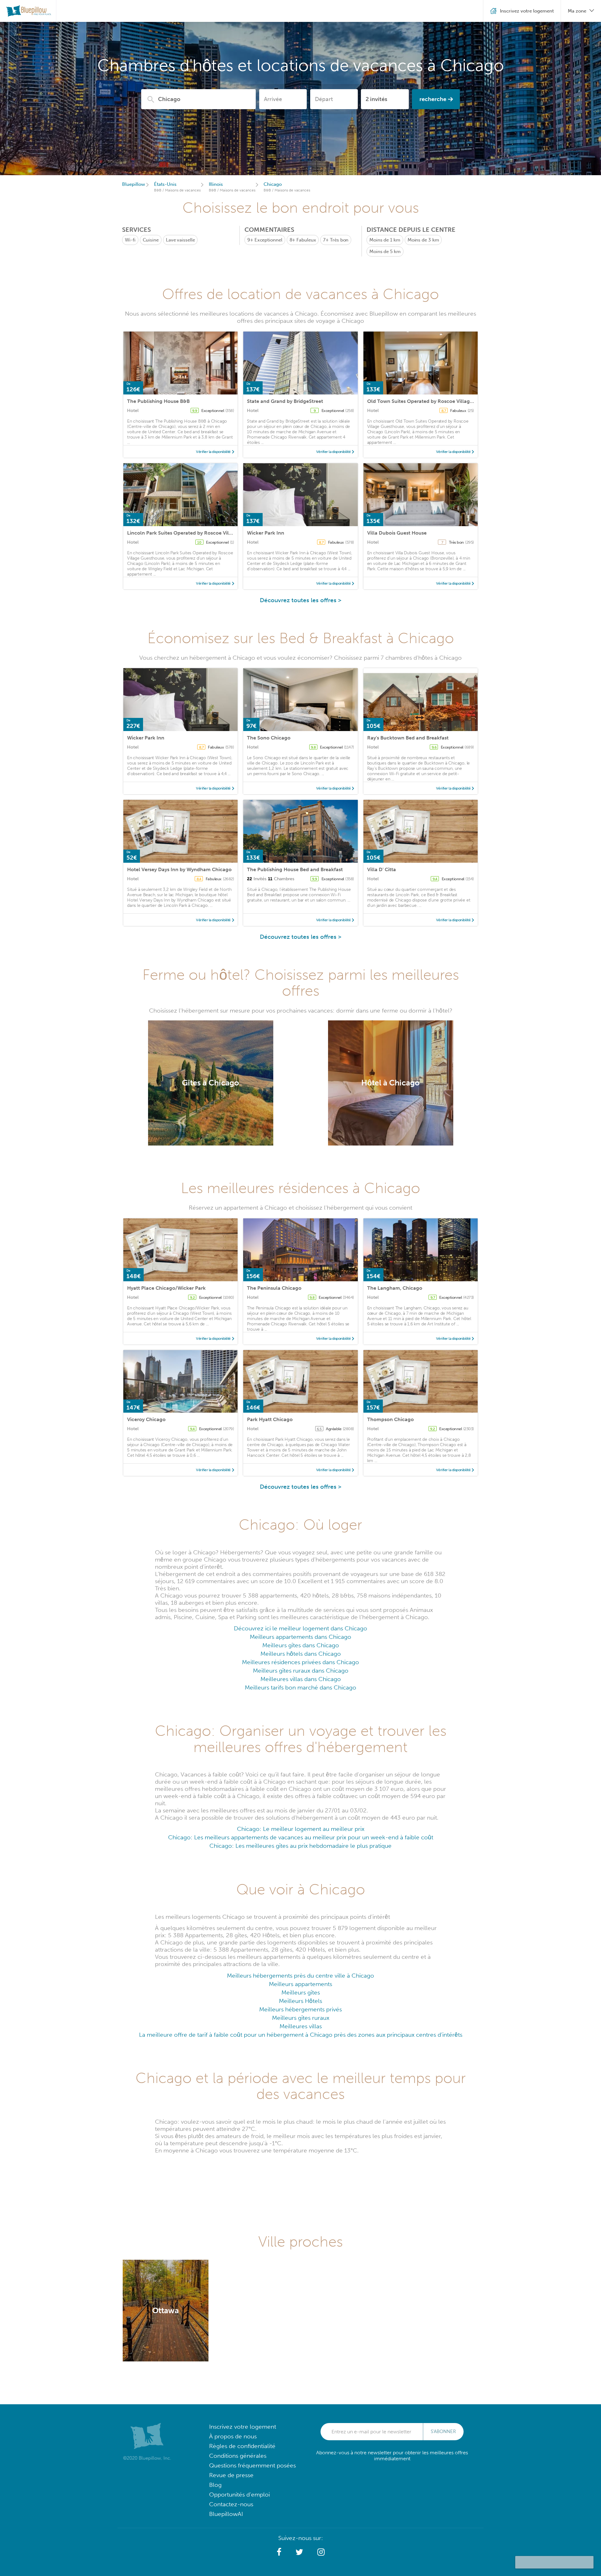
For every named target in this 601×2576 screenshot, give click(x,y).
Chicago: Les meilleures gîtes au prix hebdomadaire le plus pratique (300, 1846)
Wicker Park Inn (266, 533)
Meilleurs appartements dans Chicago (300, 1637)
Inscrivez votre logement (243, 2427)
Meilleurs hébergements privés (300, 2009)
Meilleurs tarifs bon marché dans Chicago (300, 1687)
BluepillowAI (226, 2514)
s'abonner (443, 2431)
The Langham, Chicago (395, 1288)
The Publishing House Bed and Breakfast (295, 869)
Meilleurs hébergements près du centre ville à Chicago (300, 1976)
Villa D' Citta (382, 869)
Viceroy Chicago (146, 1419)
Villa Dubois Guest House (397, 533)
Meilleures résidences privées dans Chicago (300, 1662)
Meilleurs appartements (300, 1984)
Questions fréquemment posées (252, 2465)
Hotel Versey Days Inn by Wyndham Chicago (179, 869)
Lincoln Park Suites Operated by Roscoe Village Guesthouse (198, 533)
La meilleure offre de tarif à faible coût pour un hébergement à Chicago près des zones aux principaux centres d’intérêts (301, 2035)
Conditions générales (238, 2456)
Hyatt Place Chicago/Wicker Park (166, 1288)
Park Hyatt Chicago (270, 1419)
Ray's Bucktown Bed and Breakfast (408, 738)
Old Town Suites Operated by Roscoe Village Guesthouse (435, 401)
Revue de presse (231, 2475)
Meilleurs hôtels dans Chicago (301, 1654)
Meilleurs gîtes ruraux (301, 2018)
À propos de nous (233, 2436)
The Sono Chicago (269, 738)
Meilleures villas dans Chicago (301, 1679)
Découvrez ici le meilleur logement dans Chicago (300, 1628)
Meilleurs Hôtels (300, 2001)
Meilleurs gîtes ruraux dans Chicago (301, 1671)
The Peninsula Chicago (274, 1288)
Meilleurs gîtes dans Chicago (301, 1645)
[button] (279, 2552)
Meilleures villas (301, 2026)
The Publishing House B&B (158, 401)
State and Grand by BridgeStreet (285, 401)
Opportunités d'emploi (239, 2495)
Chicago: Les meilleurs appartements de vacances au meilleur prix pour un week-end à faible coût (301, 1837)
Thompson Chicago (390, 1419)
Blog (215, 2485)
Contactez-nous (231, 2504)
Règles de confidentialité (242, 2446)
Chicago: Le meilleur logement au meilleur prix (301, 1829)
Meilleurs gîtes (301, 1992)
